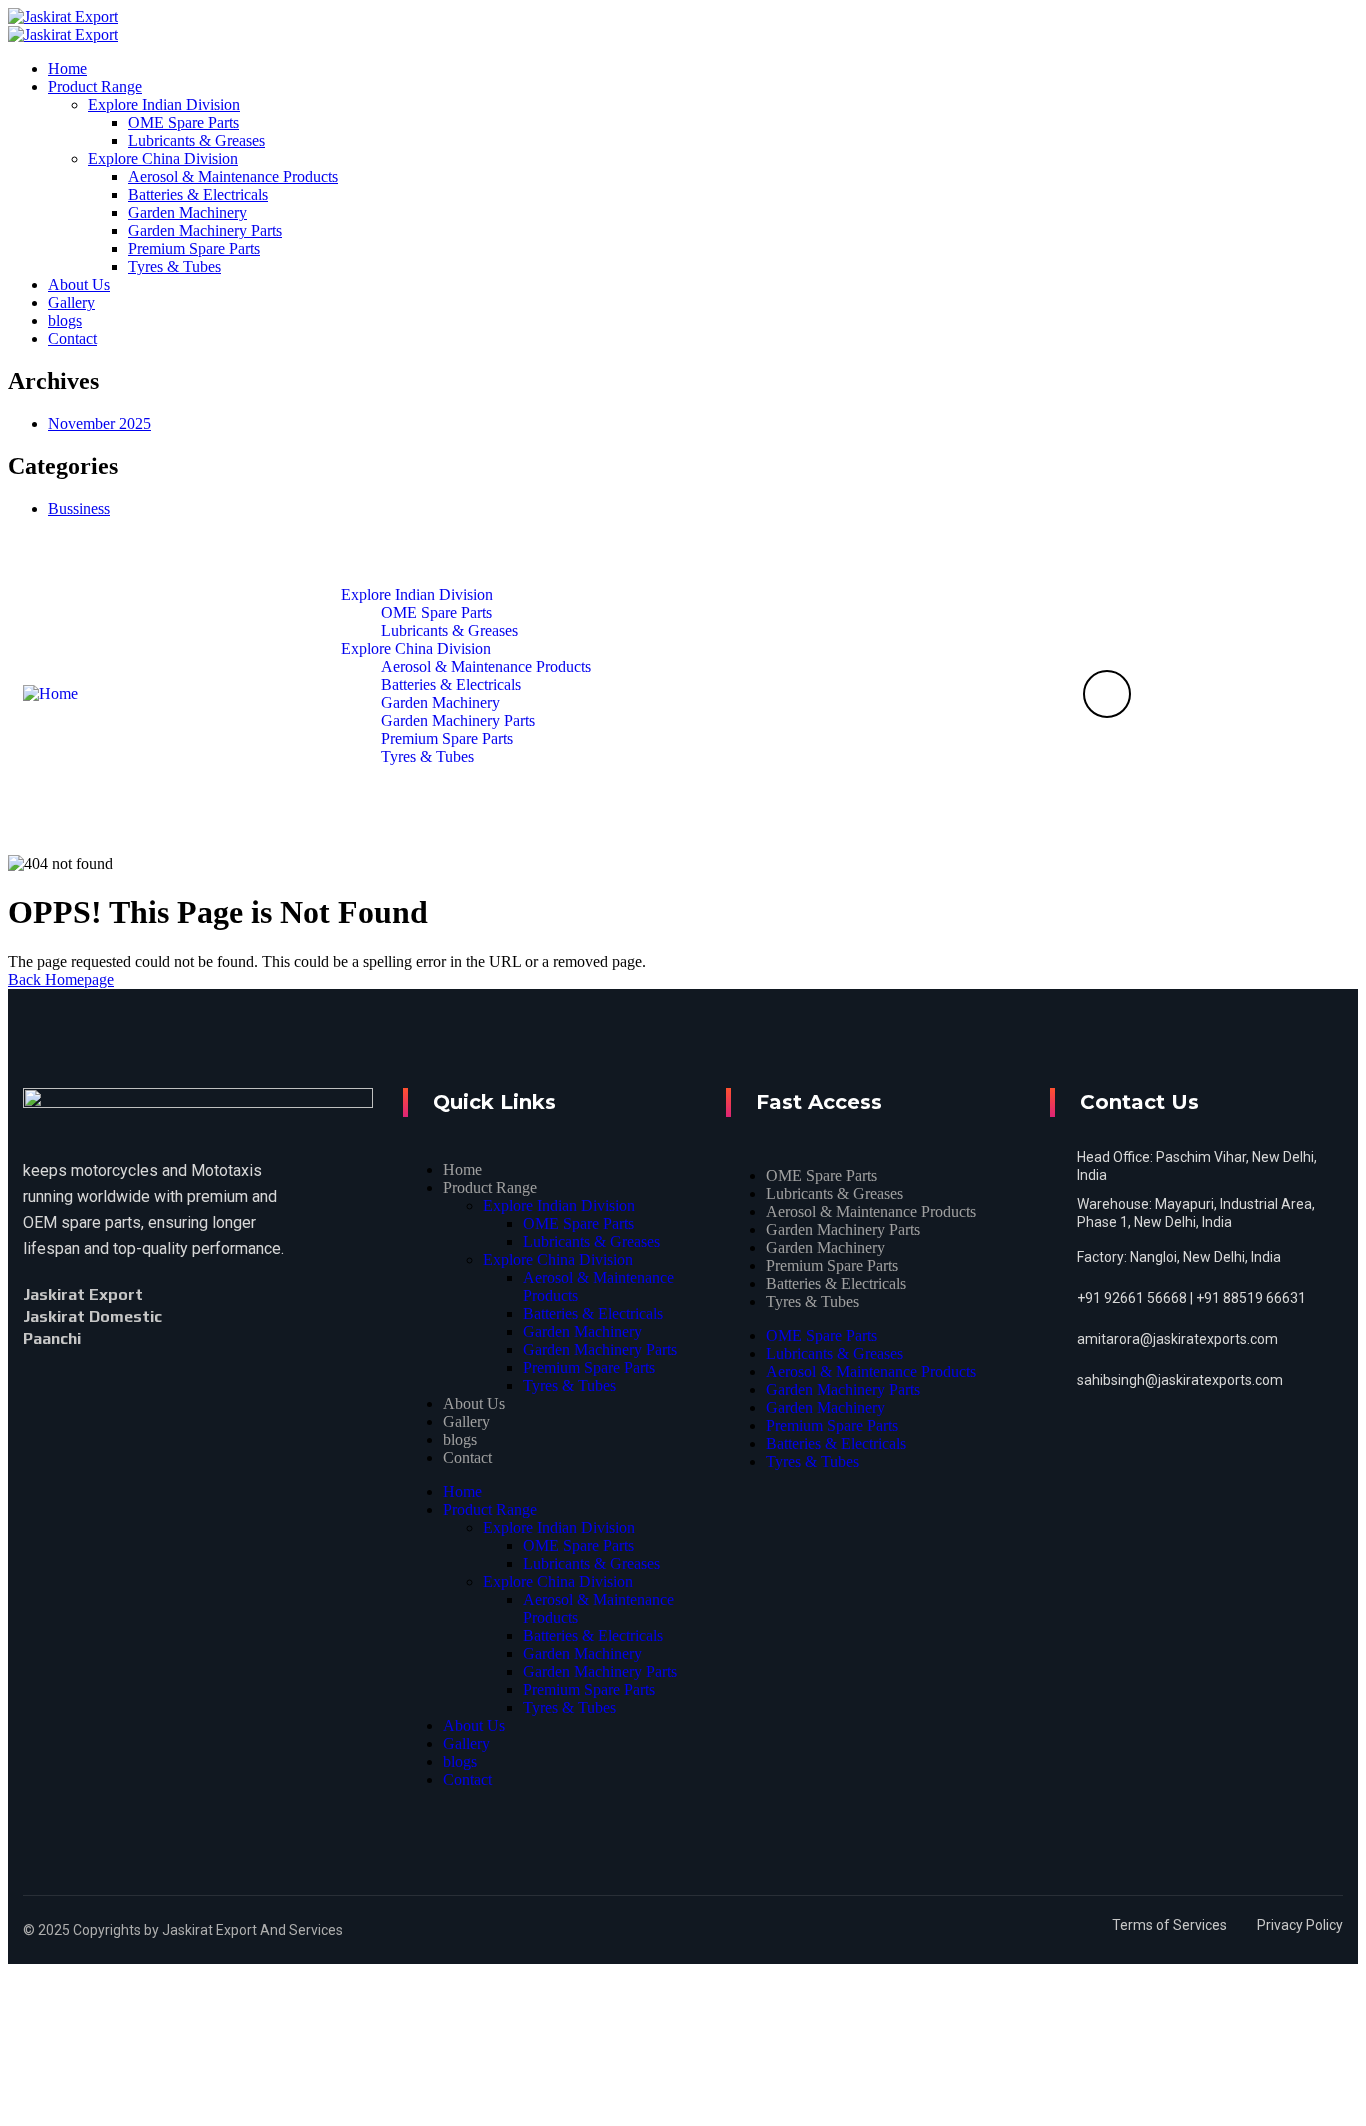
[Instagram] (122, 1339)
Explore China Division (558, 1259)
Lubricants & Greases (591, 1241)
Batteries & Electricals (593, 1313)
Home (462, 1169)
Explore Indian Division (559, 1205)
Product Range (490, 1187)
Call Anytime (1184, 689)
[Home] (50, 693)
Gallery (466, 1421)
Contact (467, 1457)
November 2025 (99, 423)
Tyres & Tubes (569, 1385)
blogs (460, 1439)
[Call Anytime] (1107, 694)
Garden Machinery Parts (600, 1349)
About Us (474, 1403)
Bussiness (79, 508)
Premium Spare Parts (589, 1367)
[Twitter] (184, 1295)
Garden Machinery (582, 1331)
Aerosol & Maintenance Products (871, 1211)
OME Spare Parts (578, 1223)
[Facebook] (166, 1295)
